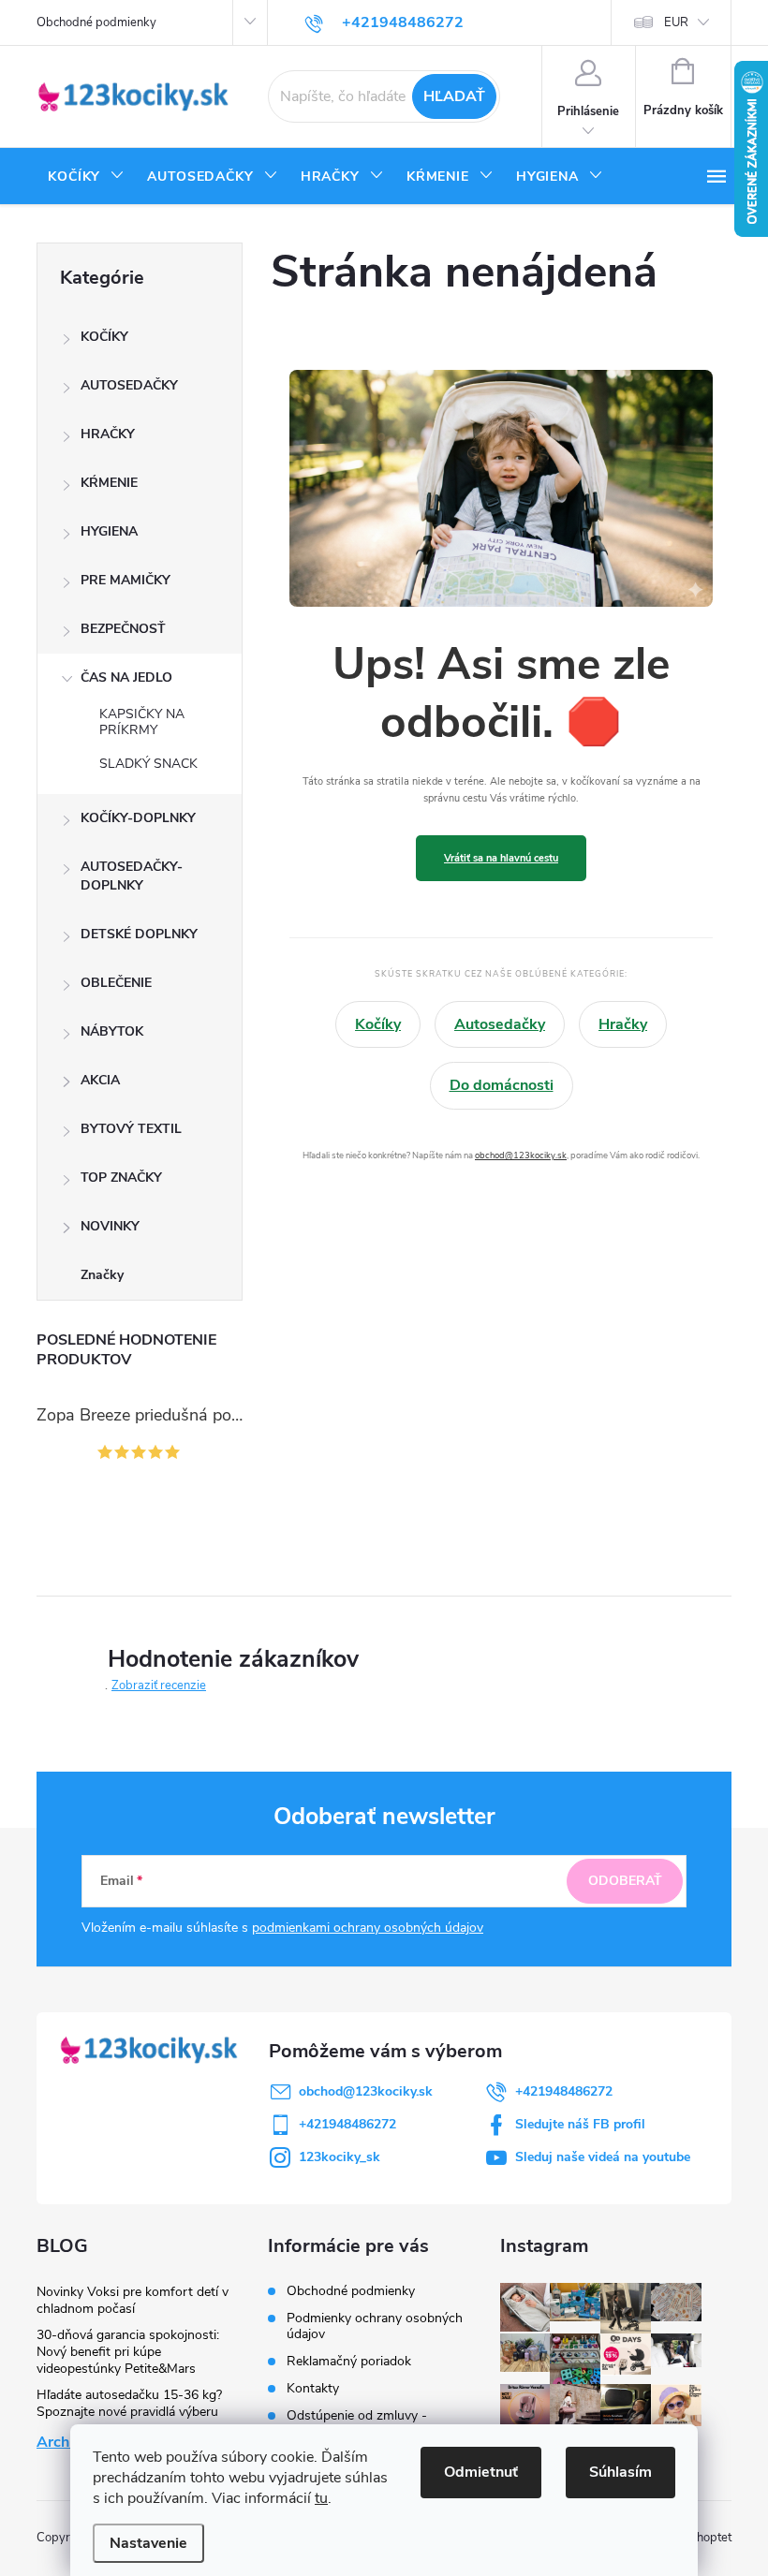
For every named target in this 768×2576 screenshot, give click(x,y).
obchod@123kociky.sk (521, 1155)
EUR (676, 22)
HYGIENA (109, 531)
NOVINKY (110, 1226)
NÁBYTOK (112, 1031)
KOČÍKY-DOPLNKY (138, 818)
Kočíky (378, 1024)
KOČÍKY (104, 337)
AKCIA (100, 1080)
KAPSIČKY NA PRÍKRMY (142, 722)
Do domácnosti (502, 1085)
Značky (102, 1275)
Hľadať (454, 96)
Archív (59, 2442)
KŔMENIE (109, 483)
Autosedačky (500, 1024)
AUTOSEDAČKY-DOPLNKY (132, 876)
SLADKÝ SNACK (148, 764)
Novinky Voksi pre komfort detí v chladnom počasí (133, 2300)
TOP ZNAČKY (121, 1178)
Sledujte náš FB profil (580, 2124)
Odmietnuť (481, 2472)
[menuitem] (86, 177)
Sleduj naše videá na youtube (603, 2157)
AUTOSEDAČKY (129, 385)
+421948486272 (564, 2091)
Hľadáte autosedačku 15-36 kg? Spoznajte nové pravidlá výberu (129, 2403)
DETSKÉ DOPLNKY (139, 934)
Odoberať (625, 1881)
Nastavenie (148, 2543)
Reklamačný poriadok (349, 2361)
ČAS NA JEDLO (126, 677)
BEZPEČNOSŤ (123, 629)
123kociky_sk (340, 2157)
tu (321, 2498)
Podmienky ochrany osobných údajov (375, 2326)
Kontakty (313, 2388)
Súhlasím (620, 2472)
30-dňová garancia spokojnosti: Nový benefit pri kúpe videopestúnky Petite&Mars (128, 2352)
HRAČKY (108, 434)
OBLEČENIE (116, 983)
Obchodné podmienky (96, 22)
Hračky (623, 1024)
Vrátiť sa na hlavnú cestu (501, 858)
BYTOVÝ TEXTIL (131, 1129)
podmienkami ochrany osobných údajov (368, 1928)
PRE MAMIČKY (126, 580)
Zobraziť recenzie (159, 1685)
